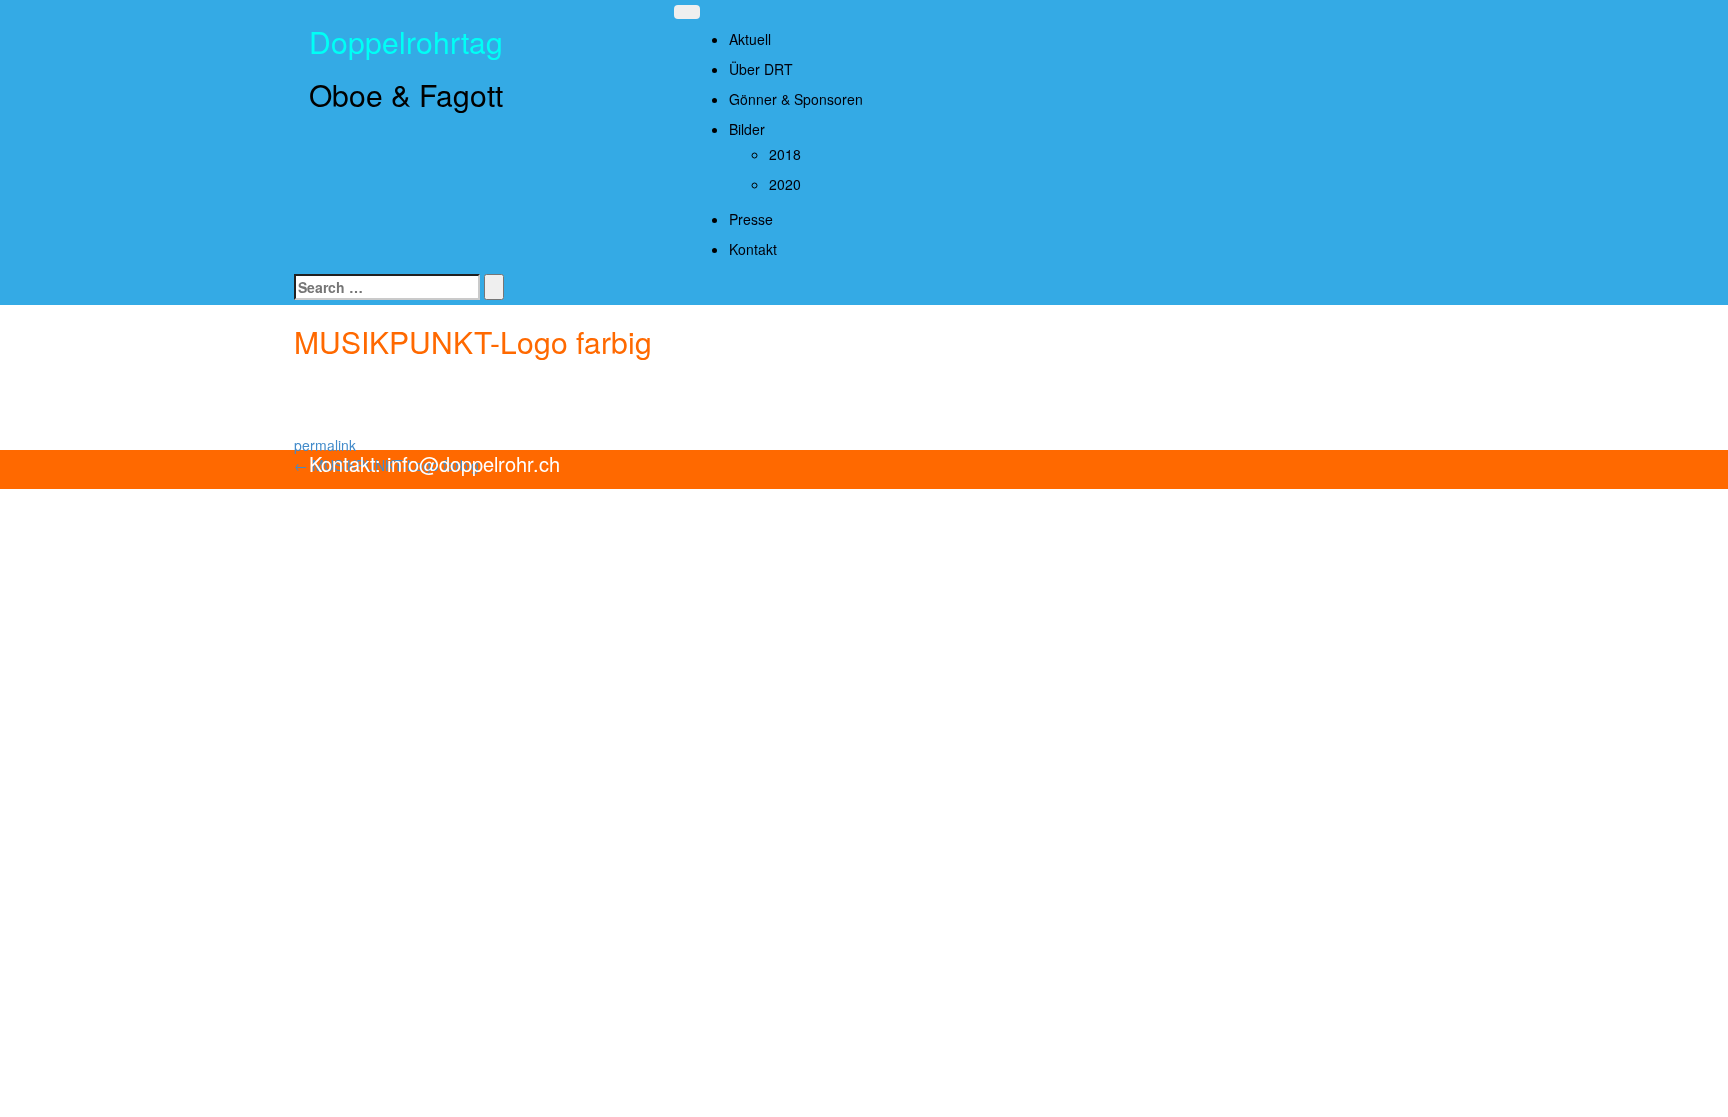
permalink (325, 445)
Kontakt (753, 249)
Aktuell (750, 39)
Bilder (747, 129)
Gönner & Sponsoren (796, 99)
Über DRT (761, 69)
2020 (785, 184)
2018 (785, 154)
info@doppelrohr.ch (470, 463)
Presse (751, 219)
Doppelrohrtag (406, 41)
